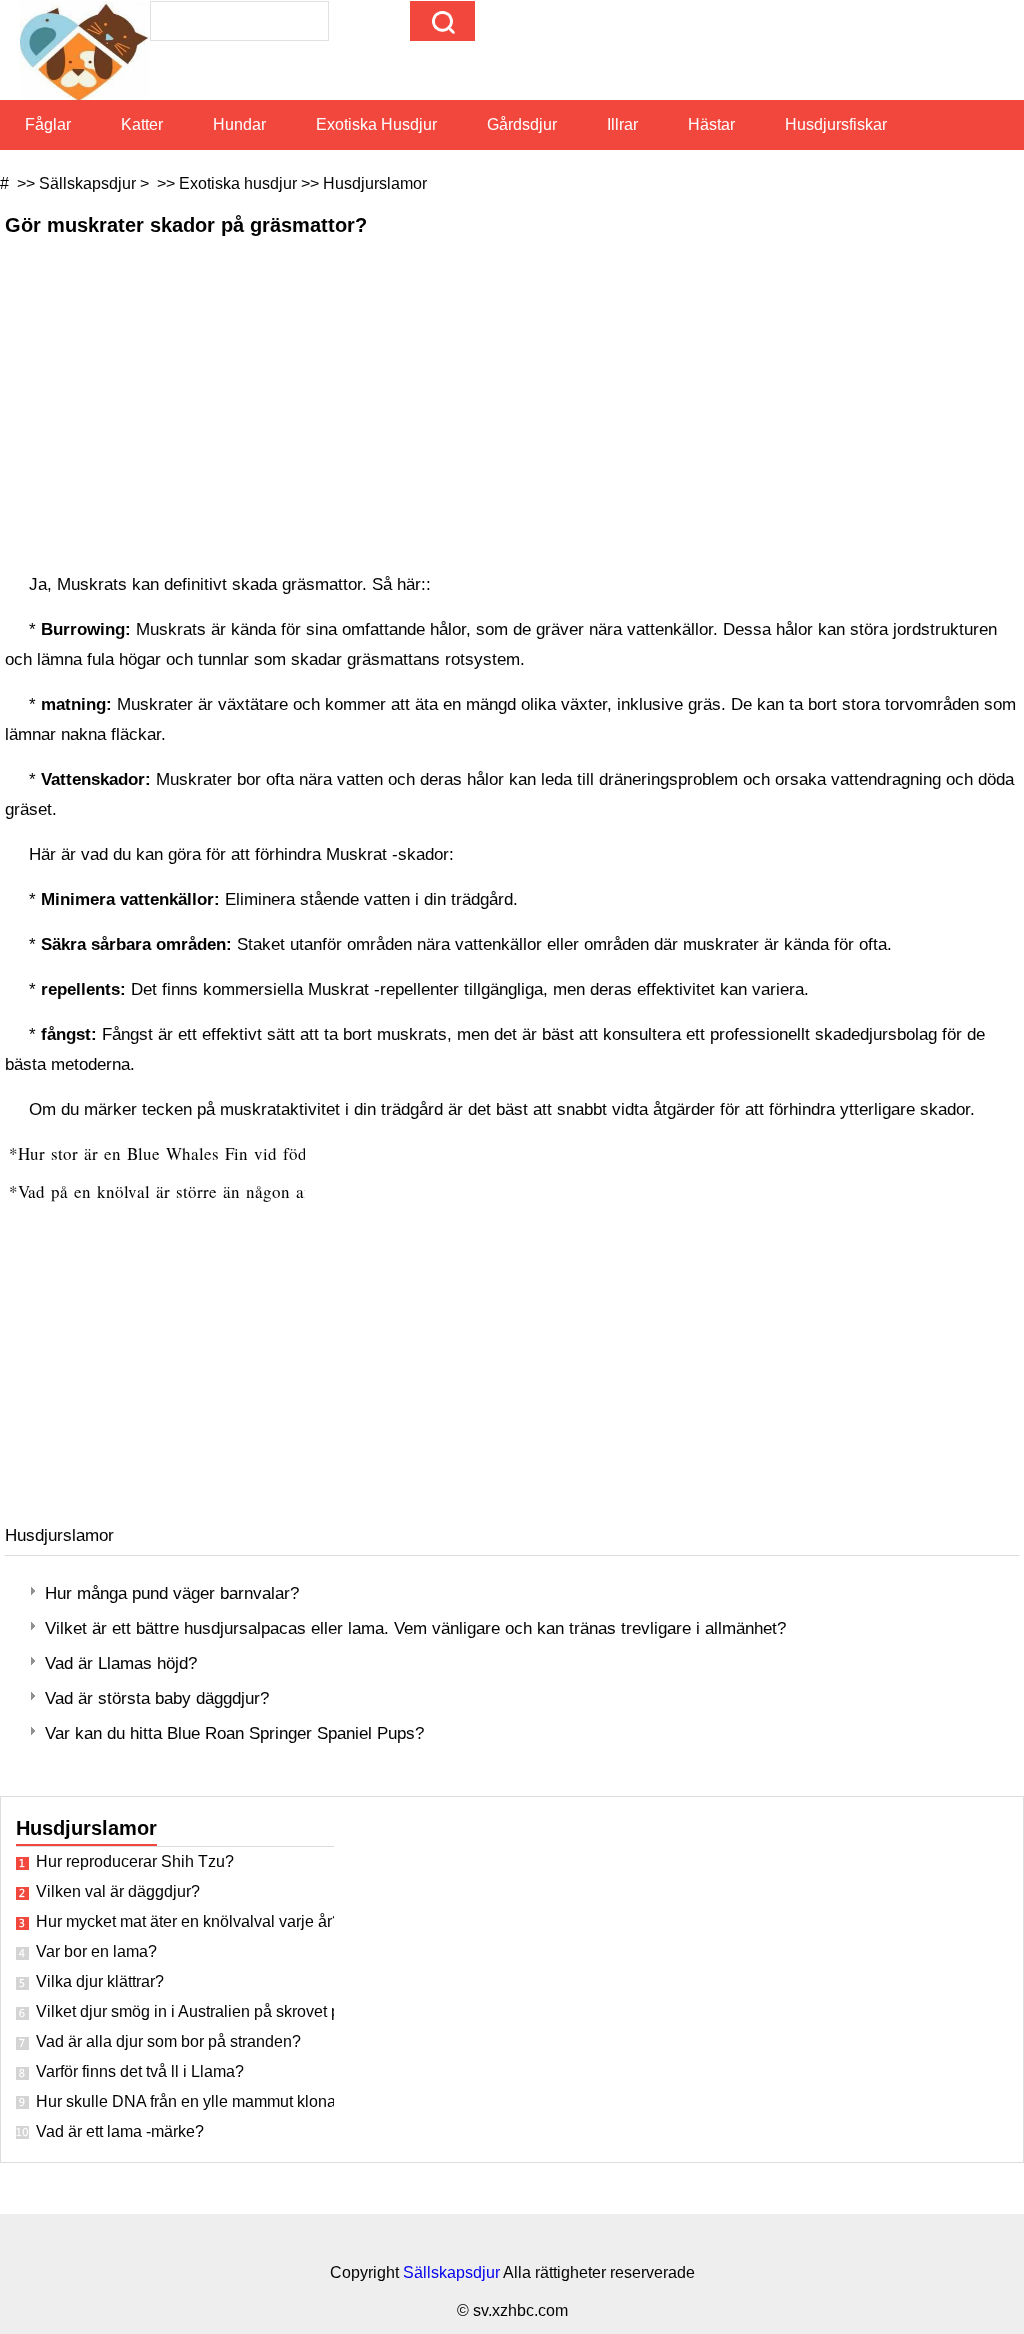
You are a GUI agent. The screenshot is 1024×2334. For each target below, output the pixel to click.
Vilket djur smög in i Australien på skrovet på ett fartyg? (185, 2011)
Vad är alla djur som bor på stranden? (168, 2041)
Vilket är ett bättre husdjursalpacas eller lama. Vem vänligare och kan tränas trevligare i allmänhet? (415, 1628)
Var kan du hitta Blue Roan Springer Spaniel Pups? (234, 1733)
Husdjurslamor (375, 183)
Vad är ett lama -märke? (120, 2131)
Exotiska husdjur (376, 124)
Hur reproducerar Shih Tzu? (135, 1861)
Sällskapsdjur (87, 183)
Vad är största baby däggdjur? (157, 1698)
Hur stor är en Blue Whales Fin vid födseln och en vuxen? (236, 1153)
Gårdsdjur (522, 124)
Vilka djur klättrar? (100, 1981)
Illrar (622, 124)
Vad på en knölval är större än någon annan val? (199, 1191)
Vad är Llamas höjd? (121, 1663)
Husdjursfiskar (836, 124)
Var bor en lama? (96, 1951)
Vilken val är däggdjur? (118, 1891)
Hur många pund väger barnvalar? (172, 1593)
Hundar (239, 124)
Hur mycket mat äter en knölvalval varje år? (185, 1921)
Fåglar (48, 124)
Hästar (711, 124)
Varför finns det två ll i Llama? (140, 2071)
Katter (142, 124)
